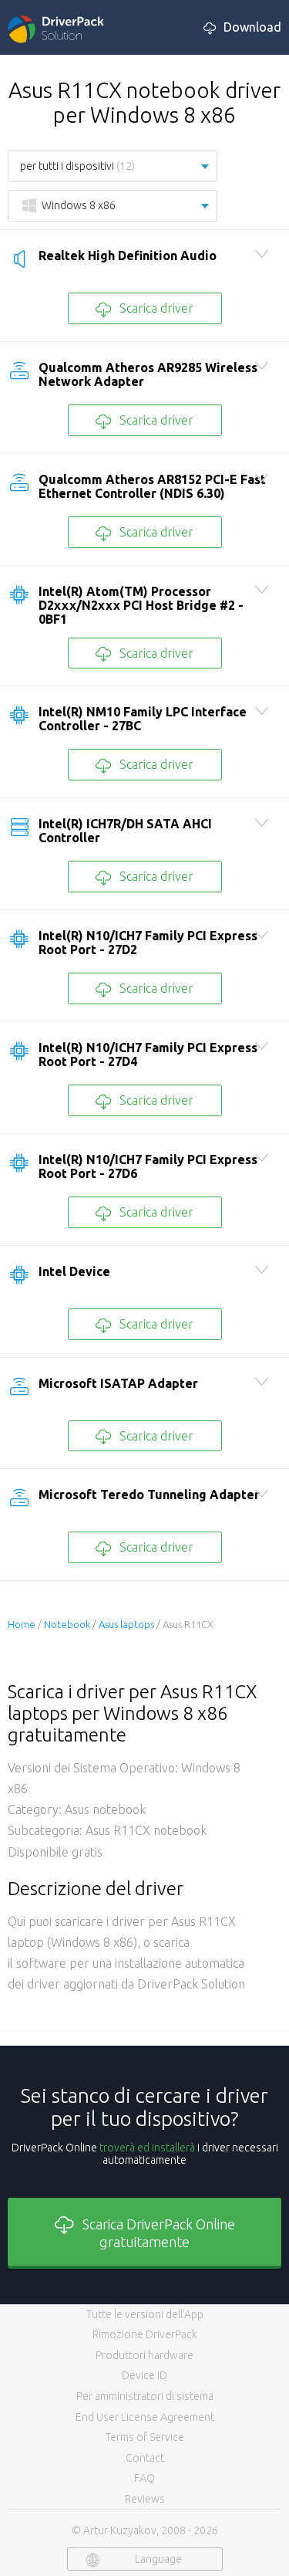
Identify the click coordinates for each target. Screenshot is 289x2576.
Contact (145, 2458)
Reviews (145, 2499)
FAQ (144, 2478)
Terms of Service (145, 2437)
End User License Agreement (145, 2417)
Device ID (144, 2375)
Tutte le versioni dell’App (145, 2314)
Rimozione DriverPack (145, 2334)
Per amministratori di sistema (145, 2396)
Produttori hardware (144, 2355)
